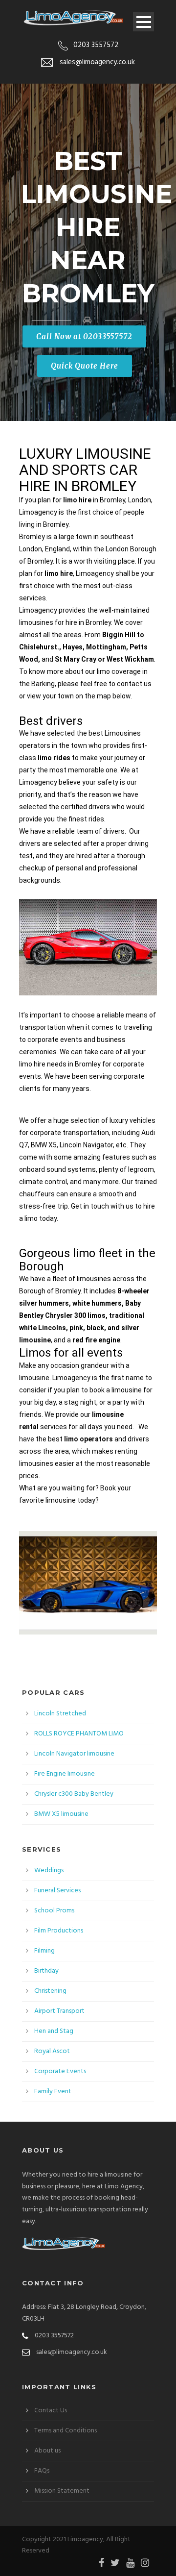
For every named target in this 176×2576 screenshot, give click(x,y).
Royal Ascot (52, 2051)
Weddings (49, 1870)
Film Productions (59, 1931)
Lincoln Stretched (60, 1714)
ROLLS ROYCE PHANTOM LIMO (79, 1734)
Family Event (53, 2092)
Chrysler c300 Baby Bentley (74, 1794)
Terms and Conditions (66, 2431)
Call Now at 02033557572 (84, 336)
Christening (50, 1991)
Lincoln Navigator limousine (74, 1754)
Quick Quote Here (85, 366)
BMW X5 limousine (61, 1814)
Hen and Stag (54, 2031)
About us (47, 2451)
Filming (44, 1951)
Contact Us (51, 2411)
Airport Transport (59, 2011)
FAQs (42, 2471)
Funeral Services (57, 1891)
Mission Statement (62, 2491)
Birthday (46, 1971)
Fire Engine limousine (65, 1774)
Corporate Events (60, 2071)
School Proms (54, 1911)
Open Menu (143, 22)
